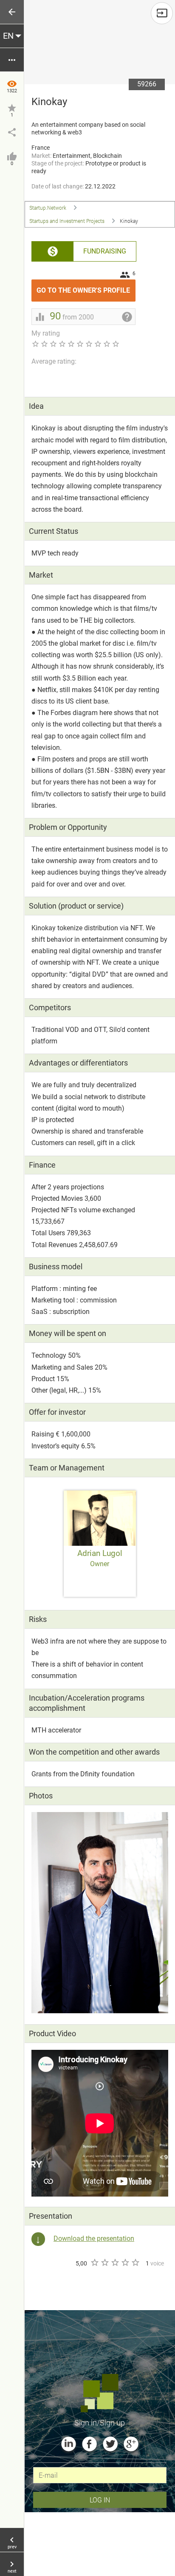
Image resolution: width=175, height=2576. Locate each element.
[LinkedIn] (69, 2444)
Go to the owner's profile (86, 287)
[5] (135, 2263)
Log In (100, 2500)
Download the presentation (94, 2238)
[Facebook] (89, 2444)
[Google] (131, 2444)
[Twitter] (110, 2444)
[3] (115, 2263)
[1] (94, 2263)
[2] (104, 2263)
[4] (125, 2263)
